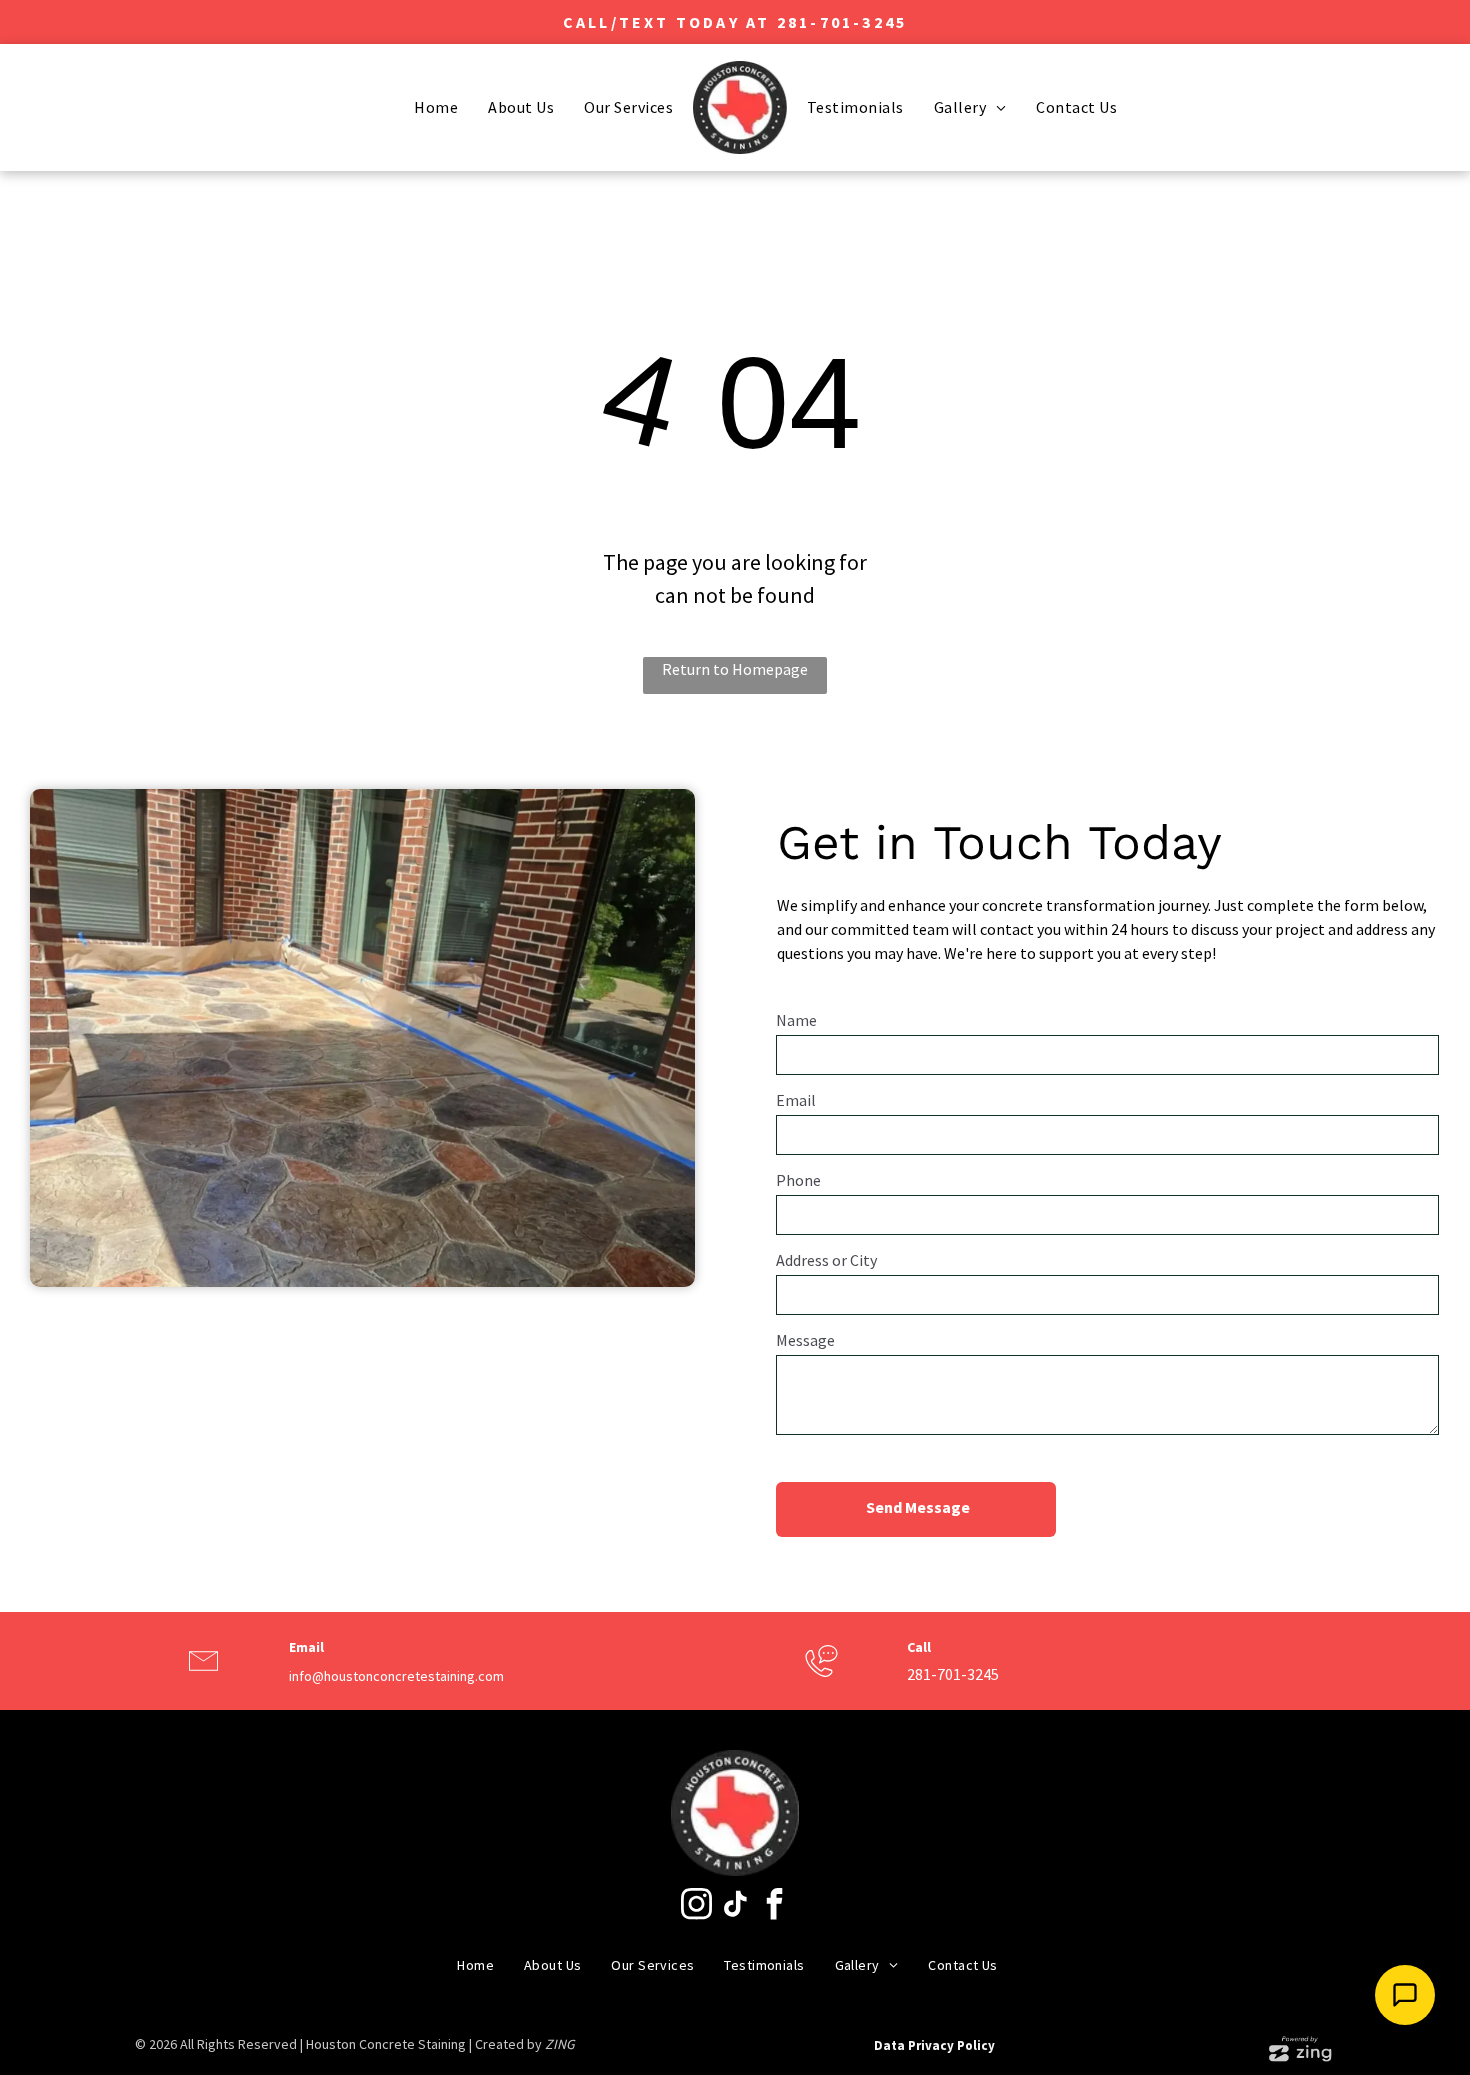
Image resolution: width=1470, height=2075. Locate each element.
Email (796, 1100)
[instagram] (696, 1906)
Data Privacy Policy (934, 2045)
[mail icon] (203, 1679)
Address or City (826, 1260)
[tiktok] (735, 1906)
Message (805, 1340)
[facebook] (774, 1906)
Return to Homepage (735, 669)
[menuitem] (436, 107)
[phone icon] (821, 1679)
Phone (798, 1180)
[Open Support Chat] (1405, 1995)
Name (796, 1020)
